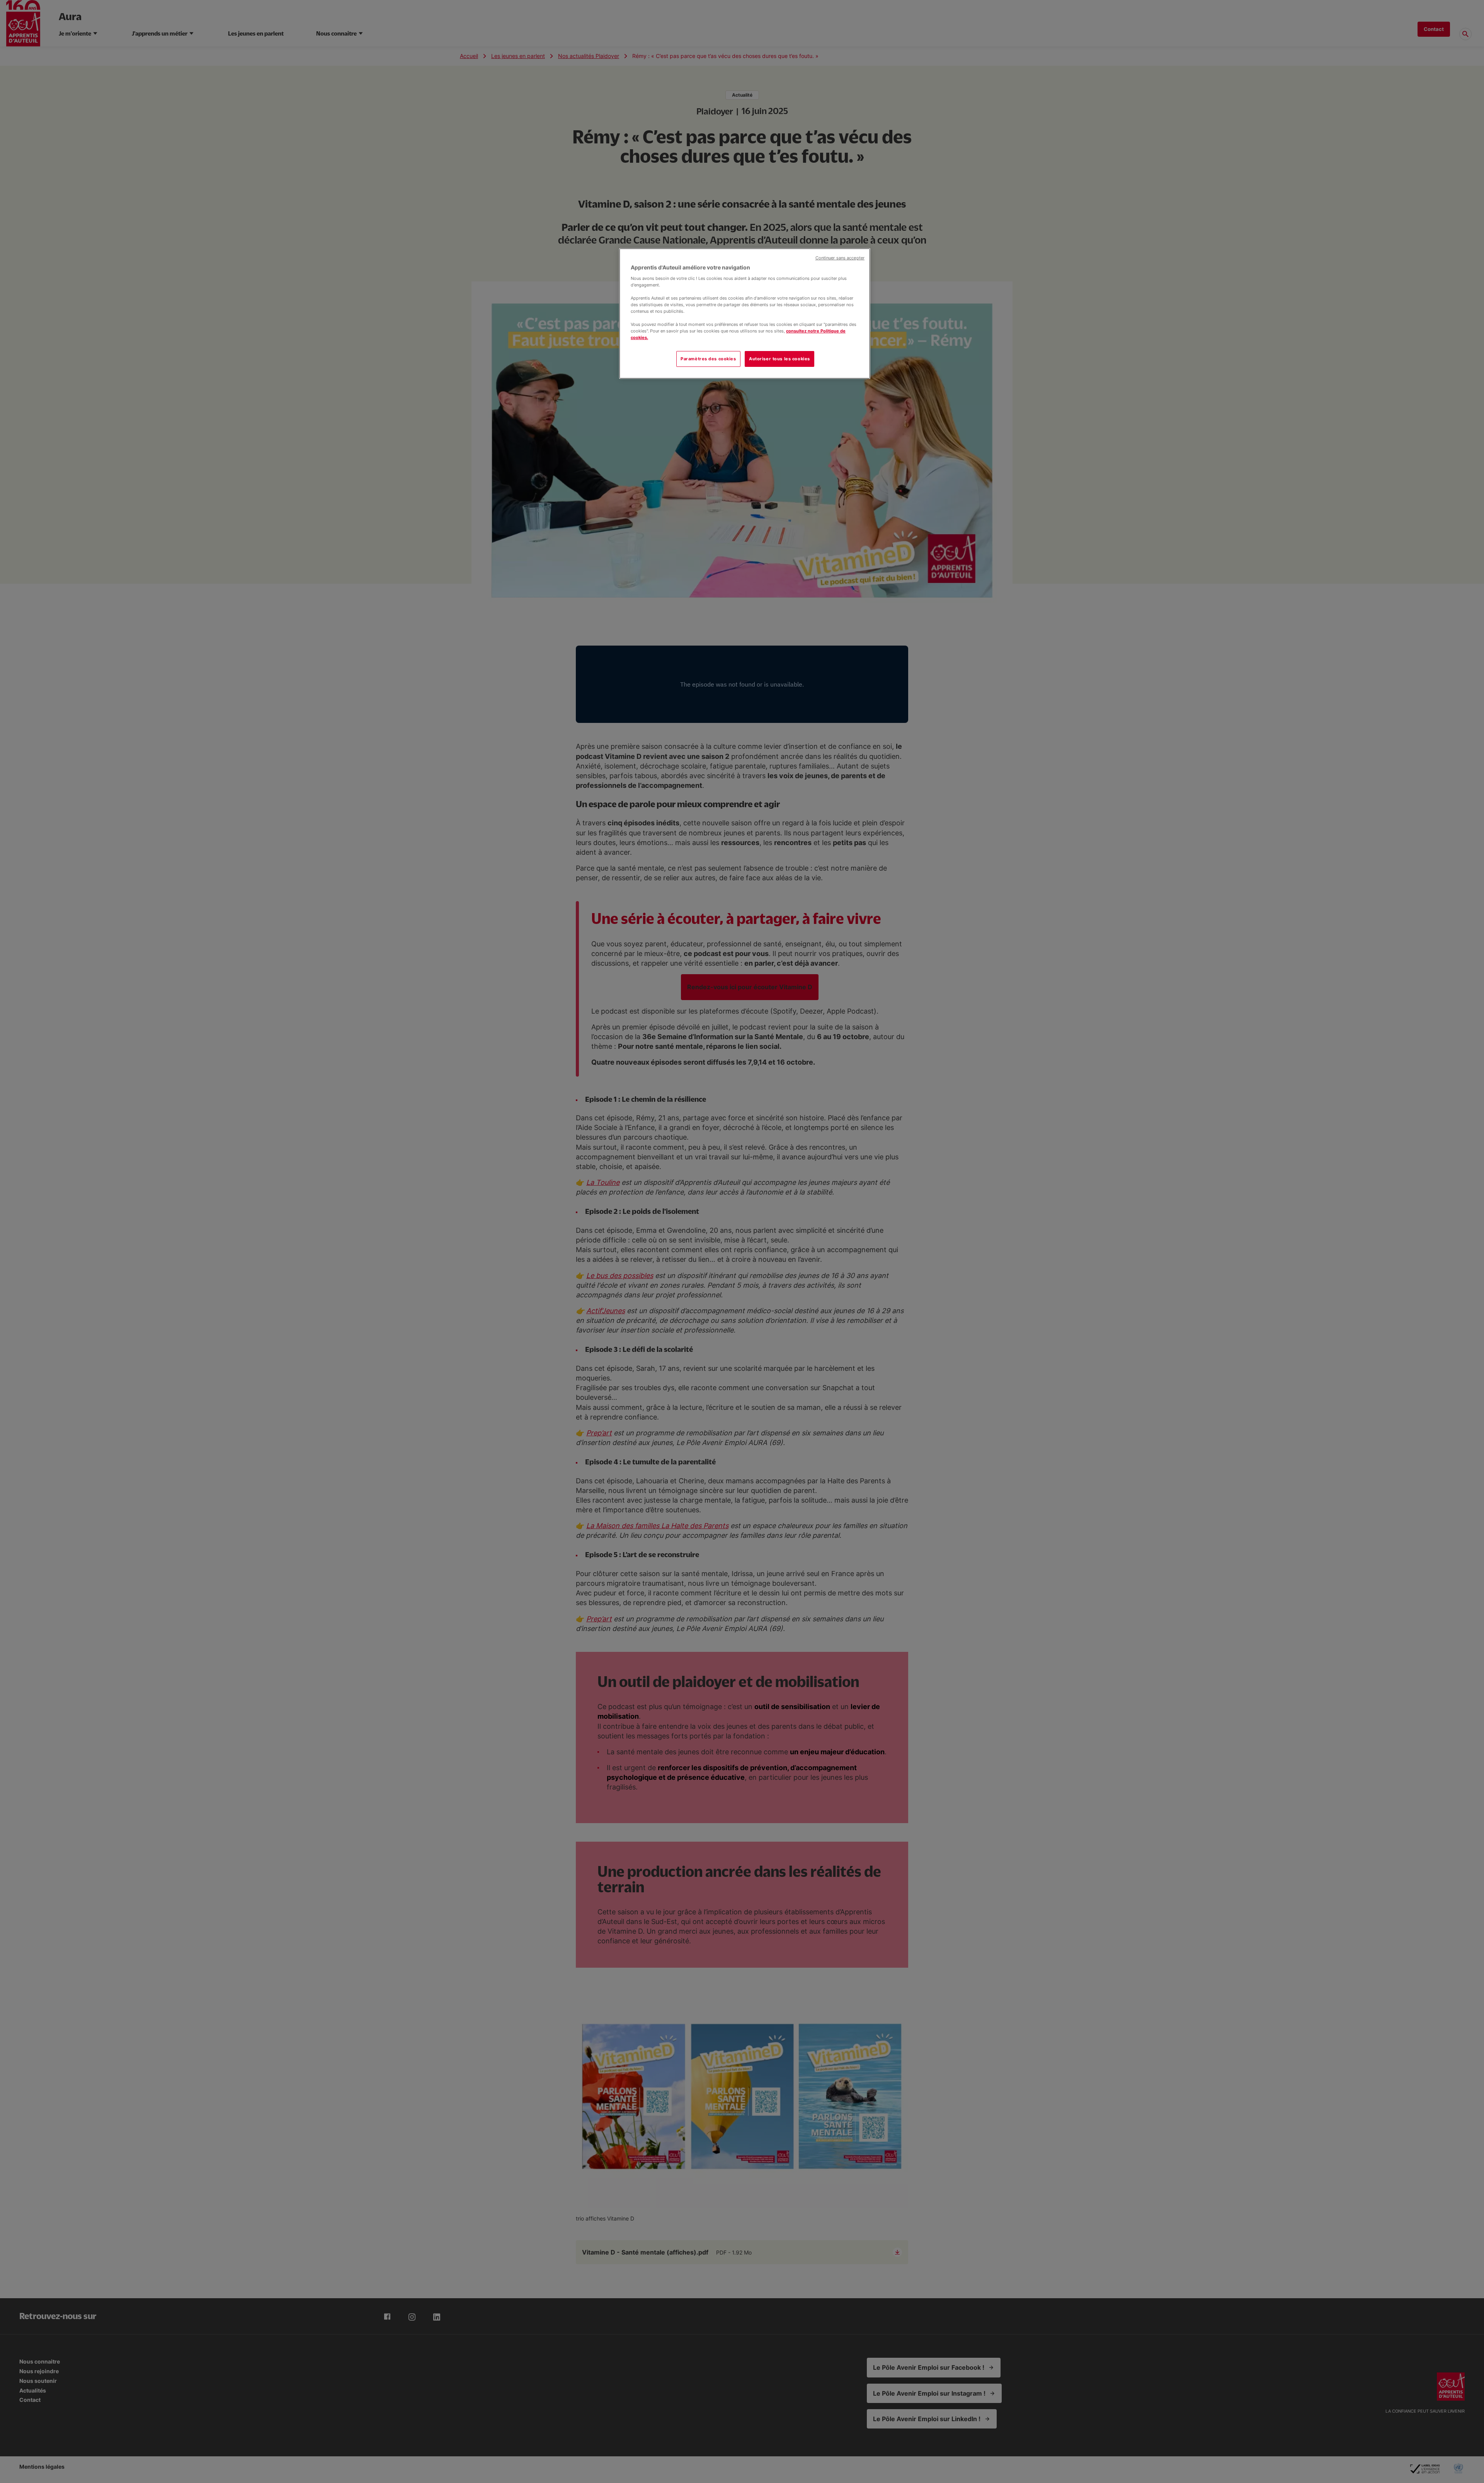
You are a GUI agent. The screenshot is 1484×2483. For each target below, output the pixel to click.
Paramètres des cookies (708, 359)
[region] (745, 314)
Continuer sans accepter (840, 258)
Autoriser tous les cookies (779, 359)
